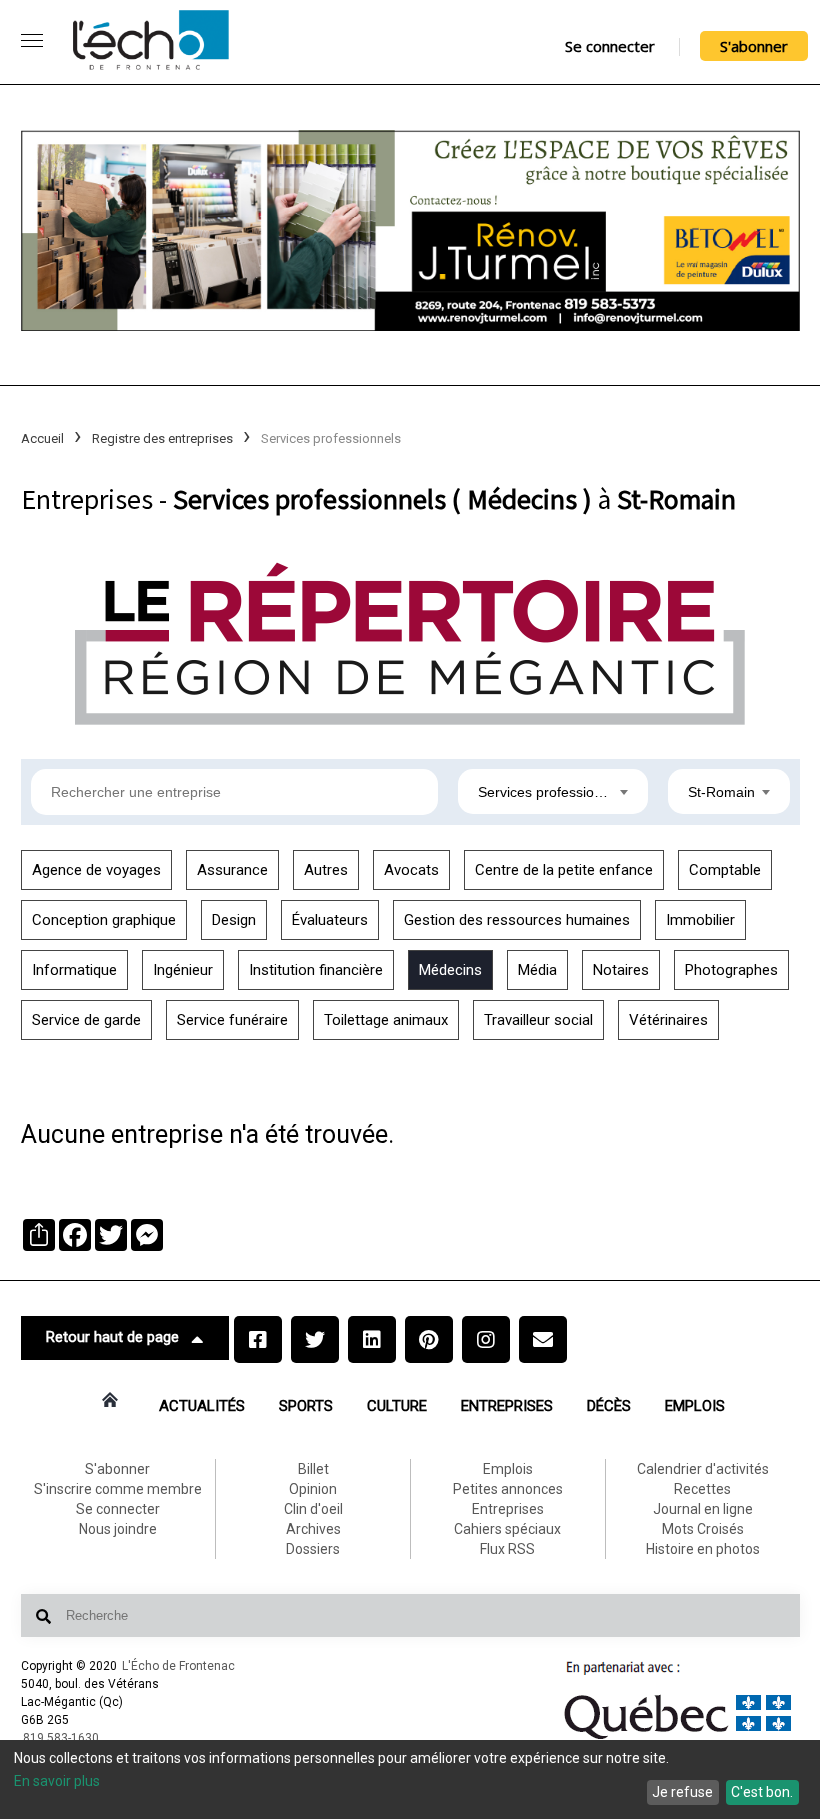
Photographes (731, 970)
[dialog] (410, 1779)
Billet (313, 1469)
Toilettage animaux (386, 1020)
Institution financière (316, 970)
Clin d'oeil (313, 1509)
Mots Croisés (703, 1529)
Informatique (74, 970)
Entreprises (507, 1406)
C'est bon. (762, 1792)
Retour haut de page (112, 1337)
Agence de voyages (96, 870)
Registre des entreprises (162, 438)
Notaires (621, 970)
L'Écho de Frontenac (178, 1666)
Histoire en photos (703, 1549)
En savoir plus (57, 1781)
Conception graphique (104, 920)
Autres (326, 870)
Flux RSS (507, 1549)
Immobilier (700, 920)
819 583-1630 (61, 1738)
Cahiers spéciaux (507, 1529)
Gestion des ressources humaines (517, 920)
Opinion (313, 1489)
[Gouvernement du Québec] (678, 1739)
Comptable (725, 870)
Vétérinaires (668, 1020)
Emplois (695, 1406)
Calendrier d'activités (703, 1469)
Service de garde (86, 1020)
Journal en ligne (703, 1509)
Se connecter (610, 46)
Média (537, 970)
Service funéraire (232, 1020)
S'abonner (754, 46)
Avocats (411, 870)
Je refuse (682, 1792)
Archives (313, 1529)
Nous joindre (118, 1529)
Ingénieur (183, 970)
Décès (609, 1406)
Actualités (202, 1406)
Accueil (42, 438)
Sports (306, 1406)
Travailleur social (538, 1020)
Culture (397, 1406)
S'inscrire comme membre (118, 1489)
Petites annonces (508, 1489)
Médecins (450, 970)
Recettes (702, 1489)
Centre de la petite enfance (564, 870)
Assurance (232, 870)
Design (234, 920)
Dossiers (313, 1549)
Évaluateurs (330, 920)
